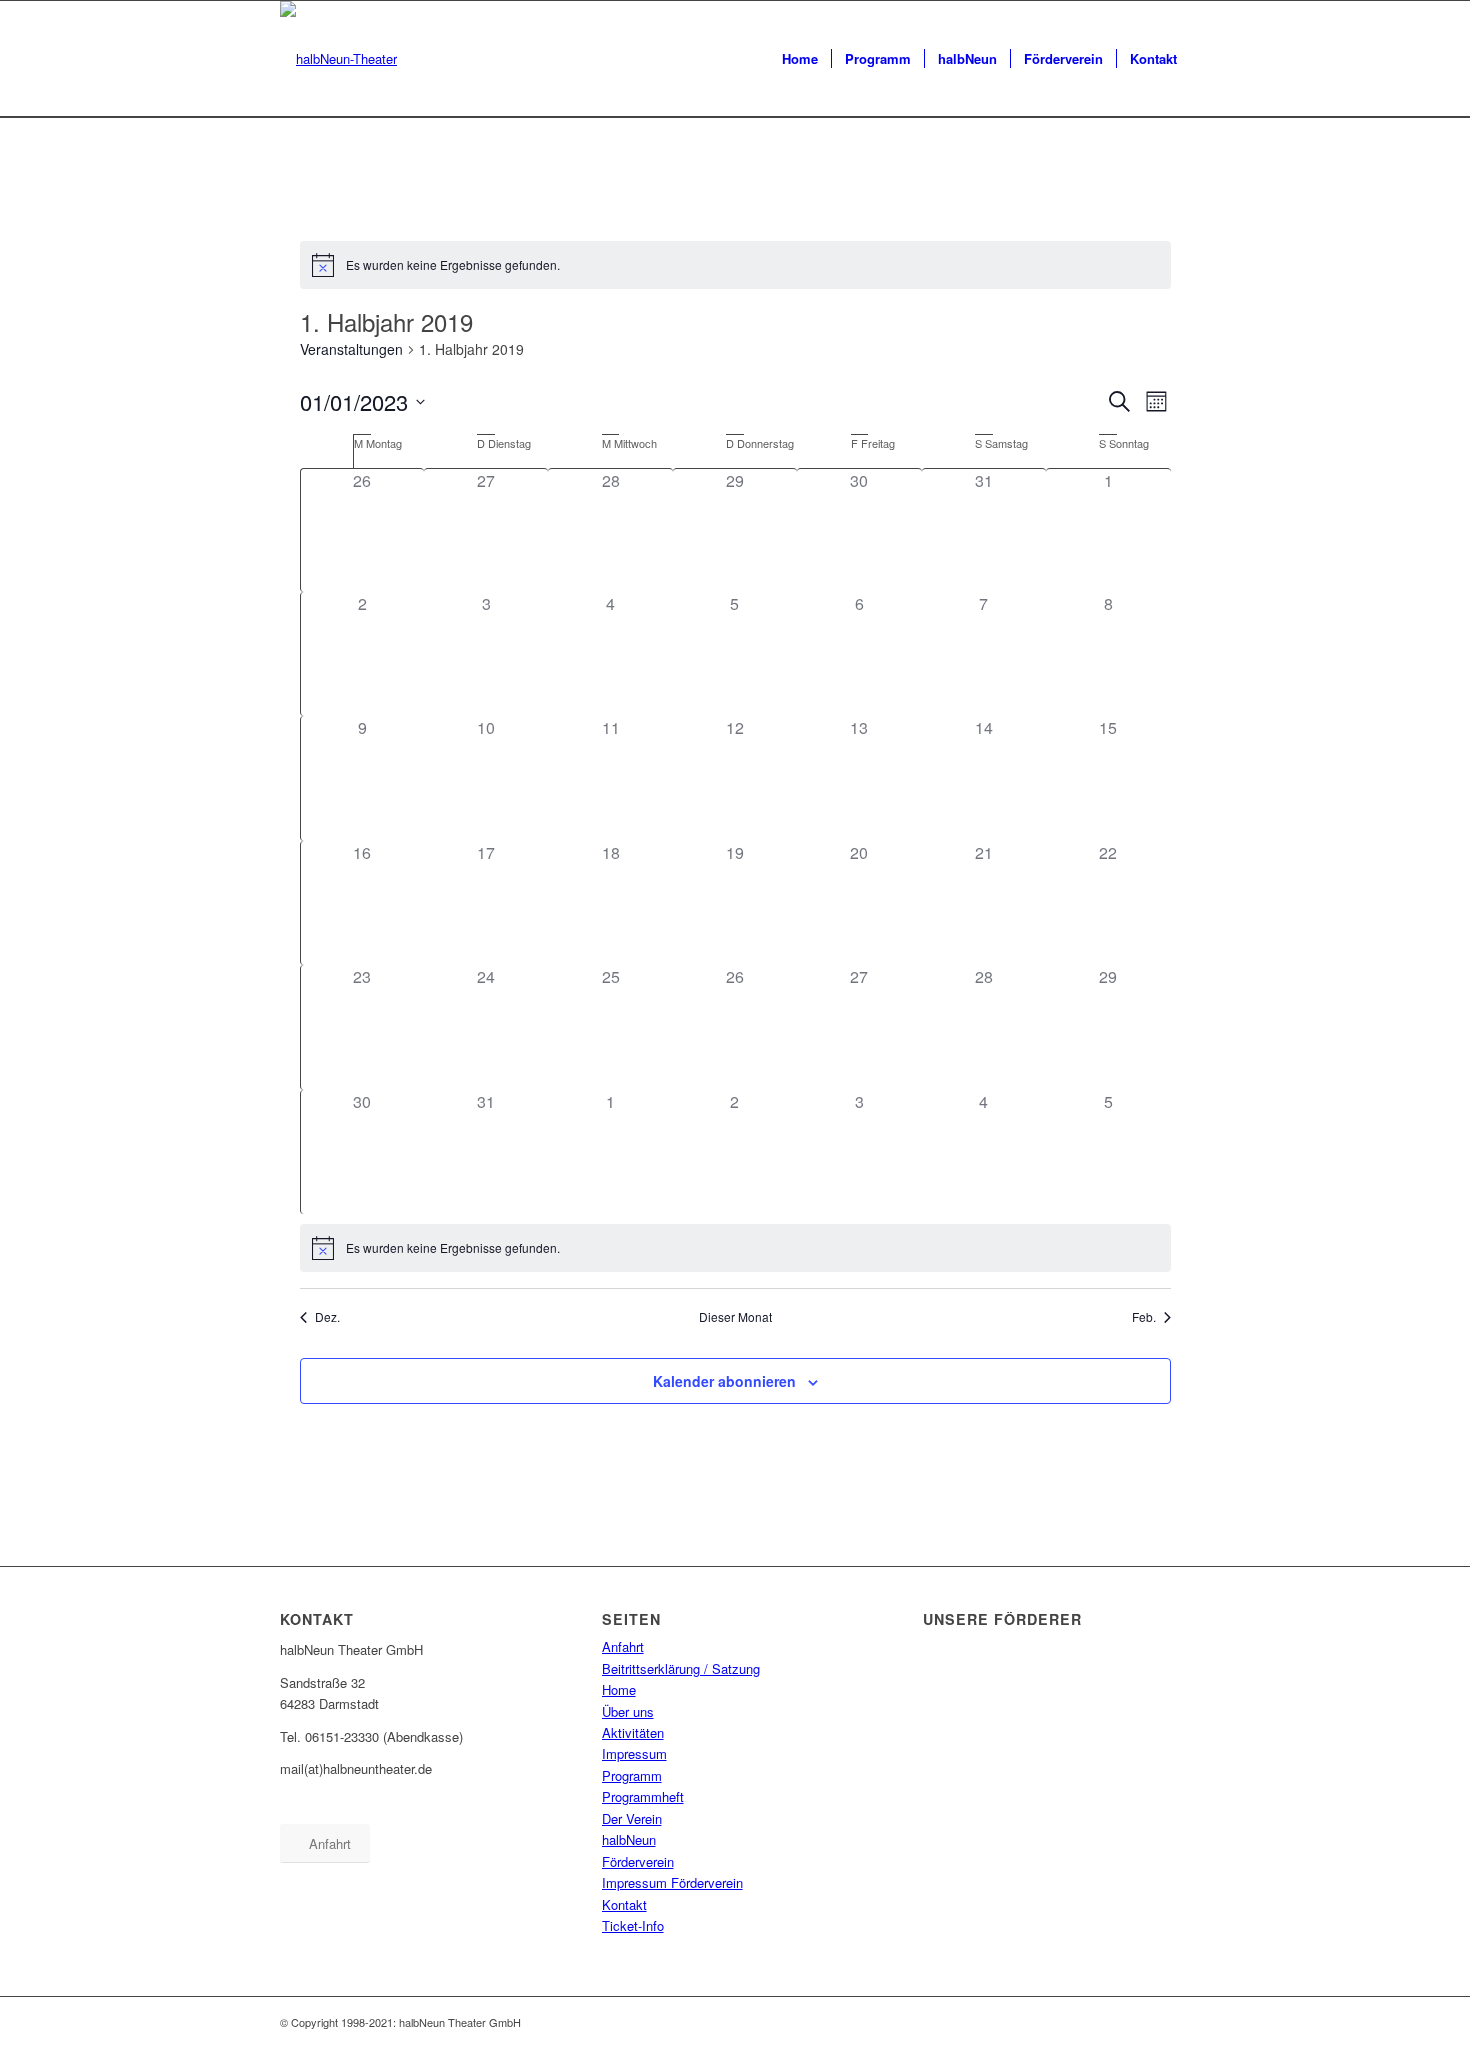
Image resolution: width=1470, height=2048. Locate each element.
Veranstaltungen (351, 349)
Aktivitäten (633, 1732)
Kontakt (624, 1904)
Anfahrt (623, 1646)
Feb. (1144, 1317)
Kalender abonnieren (724, 1381)
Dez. (327, 1317)
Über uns (628, 1711)
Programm (632, 1775)
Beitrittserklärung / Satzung (681, 1668)
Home (619, 1689)
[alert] (735, 265)
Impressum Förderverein (672, 1882)
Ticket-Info (633, 1925)
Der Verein (632, 1818)
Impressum (634, 1753)
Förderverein (638, 1861)
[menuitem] (800, 59)
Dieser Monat (735, 1317)
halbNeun (629, 1839)
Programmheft (643, 1796)
